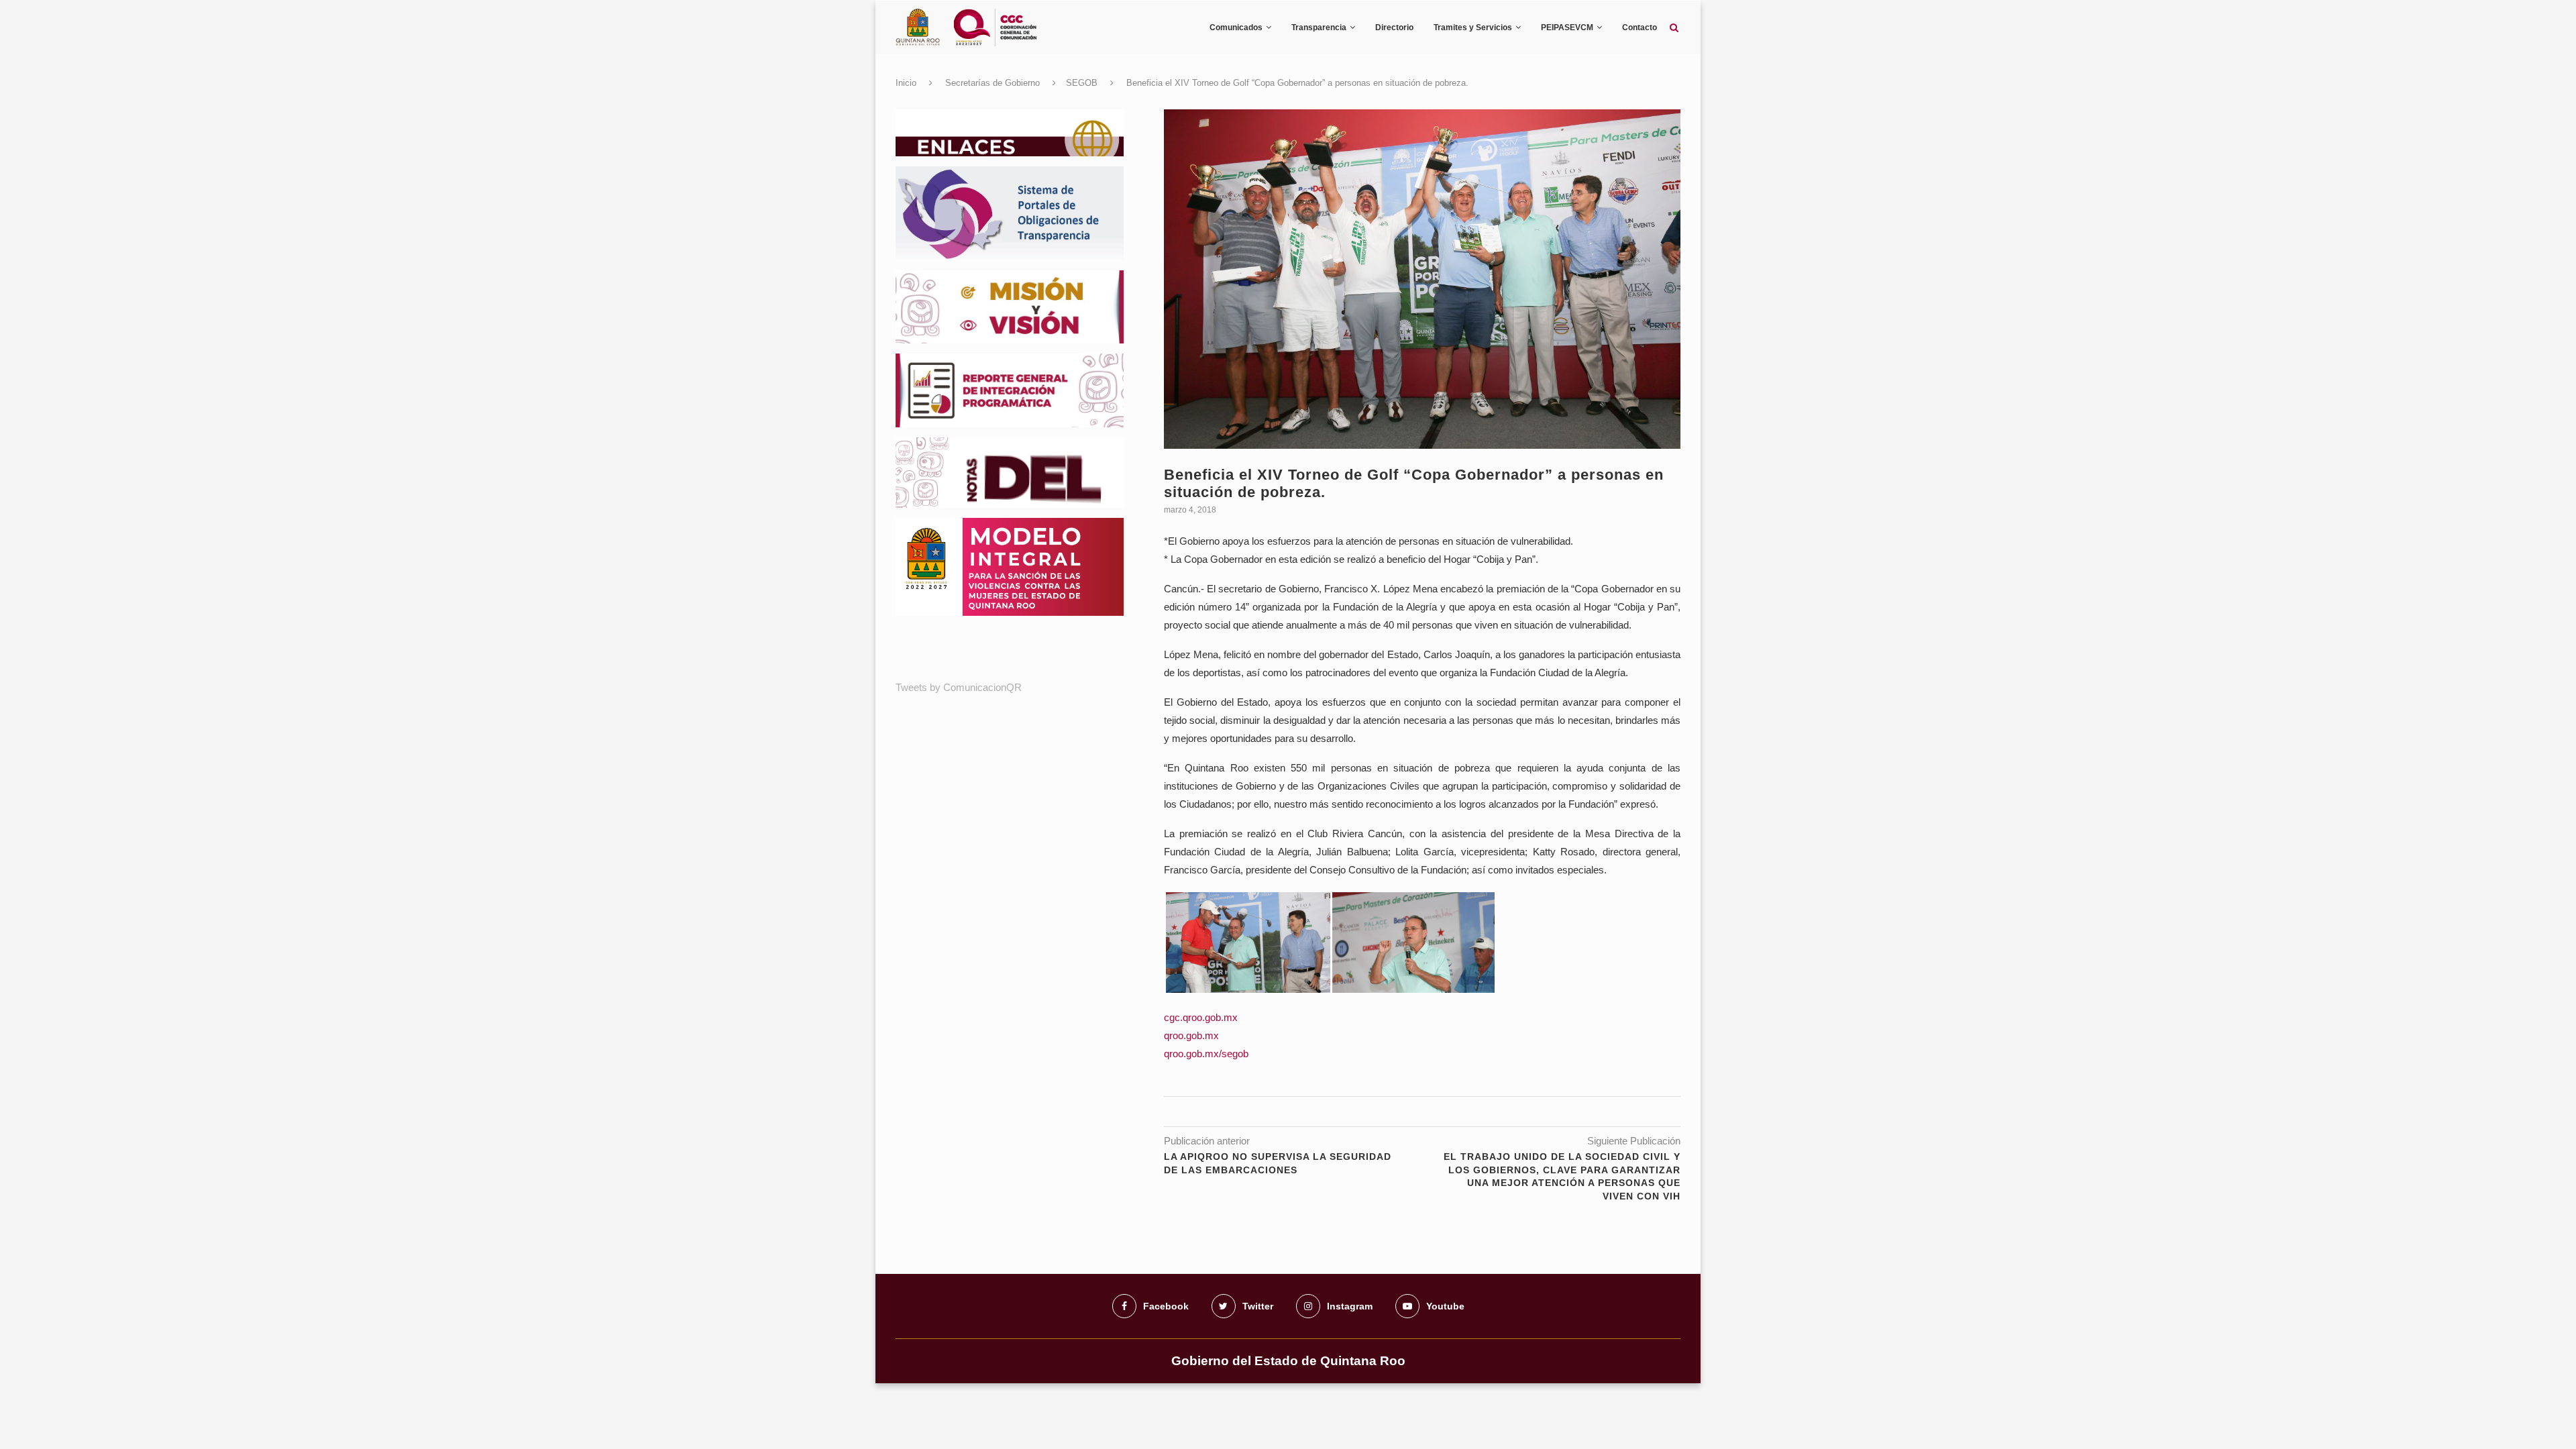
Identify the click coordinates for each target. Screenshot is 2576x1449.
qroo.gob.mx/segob (1206, 1054)
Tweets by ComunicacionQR (959, 687)
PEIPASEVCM (1567, 28)
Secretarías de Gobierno (992, 83)
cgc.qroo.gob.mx (1201, 1017)
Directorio (1394, 28)
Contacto (1640, 28)
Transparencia (1319, 28)
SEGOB (1082, 83)
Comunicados (1236, 28)
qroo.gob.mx (1191, 1035)
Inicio (906, 83)
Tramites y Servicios (1473, 28)
